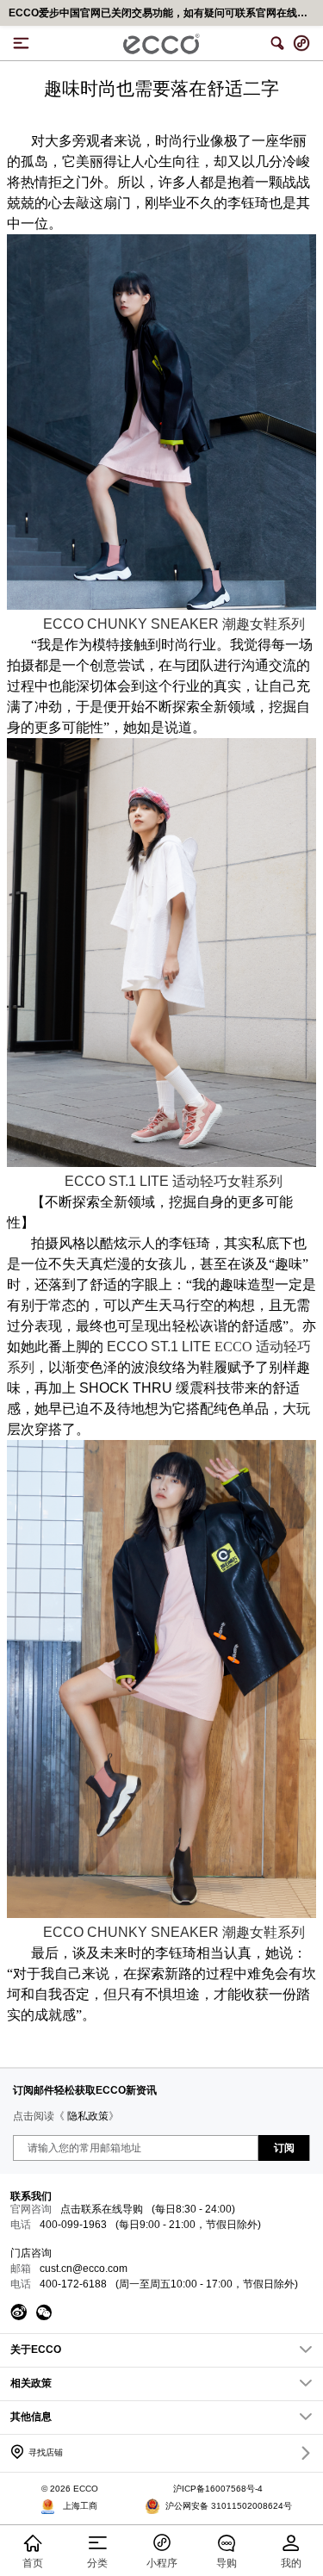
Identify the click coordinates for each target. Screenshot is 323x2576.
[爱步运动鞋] (161, 1164)
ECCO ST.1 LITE (174, 1181)
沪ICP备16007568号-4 (218, 2489)
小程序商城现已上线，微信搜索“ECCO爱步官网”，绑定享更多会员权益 (166, 13)
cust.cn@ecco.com (84, 2269)
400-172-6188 (73, 2284)
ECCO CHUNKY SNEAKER (174, 624)
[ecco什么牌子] (161, 1915)
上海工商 (80, 2506)
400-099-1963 (73, 2225)
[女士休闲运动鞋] (161, 606)
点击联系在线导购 (102, 2209)
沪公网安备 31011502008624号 (229, 2506)
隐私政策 (88, 2116)
